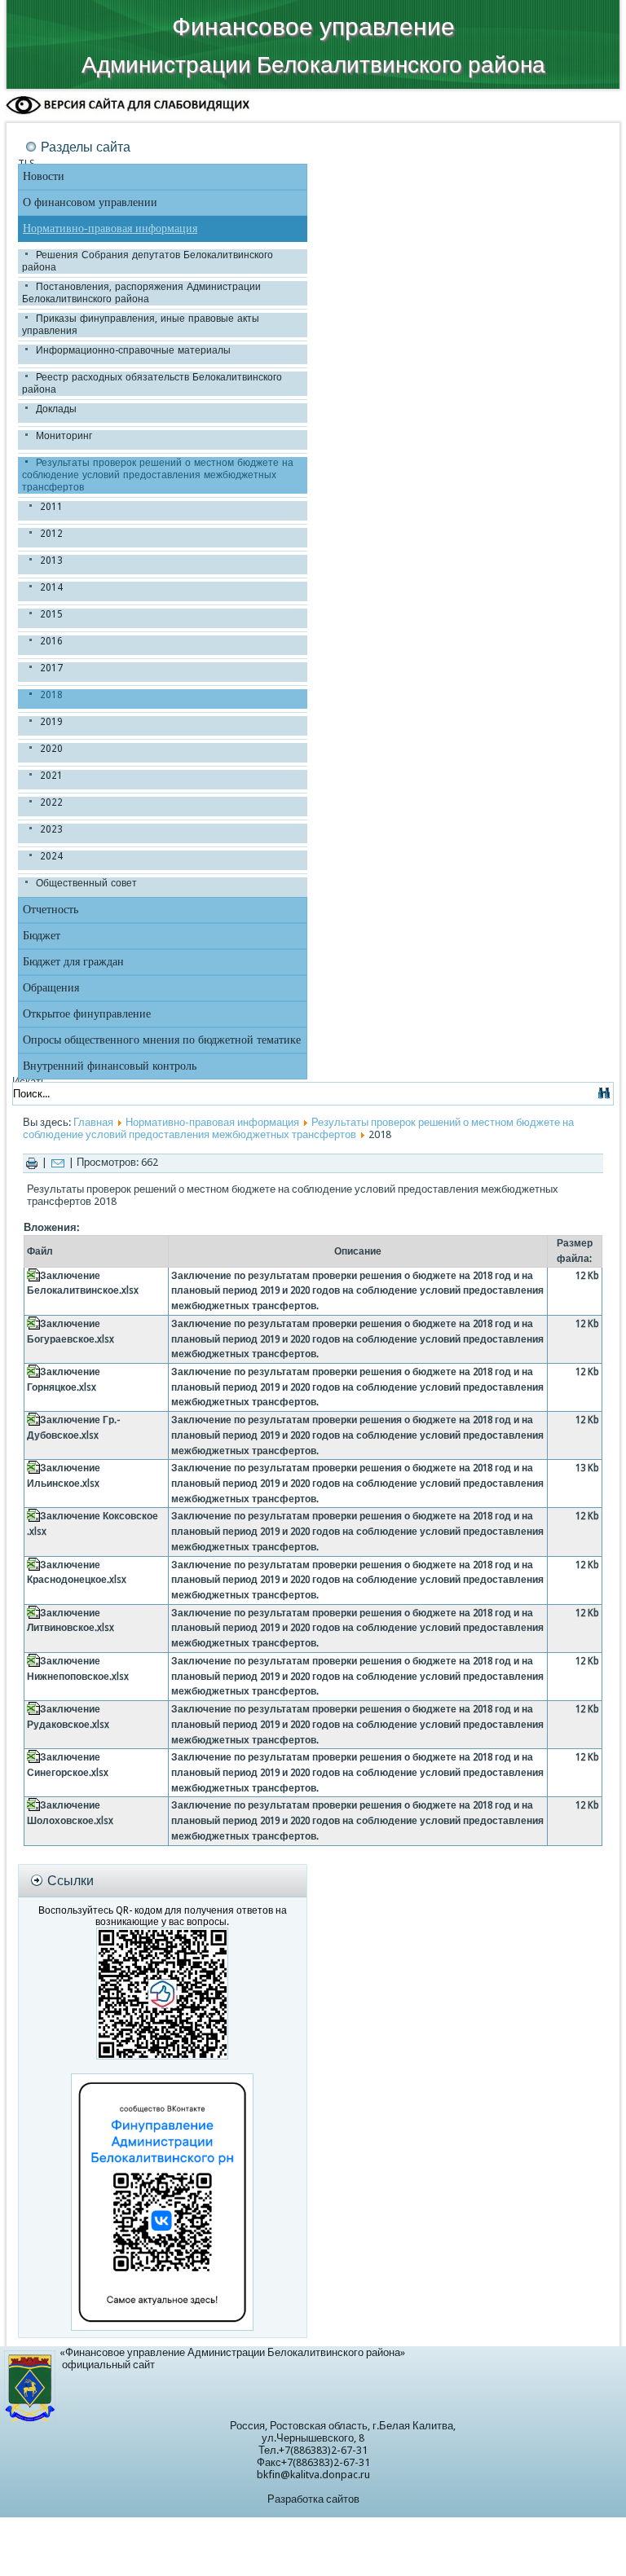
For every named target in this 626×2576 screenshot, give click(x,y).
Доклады (56, 409)
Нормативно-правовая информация (110, 229)
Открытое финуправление (87, 1014)
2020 (51, 749)
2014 (51, 587)
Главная (93, 1122)
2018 (51, 695)
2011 (51, 507)
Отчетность (51, 910)
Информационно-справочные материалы (133, 350)
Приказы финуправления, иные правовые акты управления (141, 325)
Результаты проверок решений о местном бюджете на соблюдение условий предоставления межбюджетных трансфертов (158, 475)
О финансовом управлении (90, 202)
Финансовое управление (313, 26)
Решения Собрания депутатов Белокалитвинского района (148, 261)
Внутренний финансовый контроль (110, 1066)
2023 (51, 829)
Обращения (51, 988)
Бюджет (42, 936)
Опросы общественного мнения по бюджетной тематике (162, 1040)
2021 (51, 776)
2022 (51, 802)
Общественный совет (86, 883)
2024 (51, 856)
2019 (51, 722)
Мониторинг (64, 436)
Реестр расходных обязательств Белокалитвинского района (152, 383)
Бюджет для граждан (73, 962)
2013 (51, 560)
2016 (51, 641)
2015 (51, 614)
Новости (44, 176)
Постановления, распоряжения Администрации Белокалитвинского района (141, 293)
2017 (51, 668)
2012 (51, 534)
